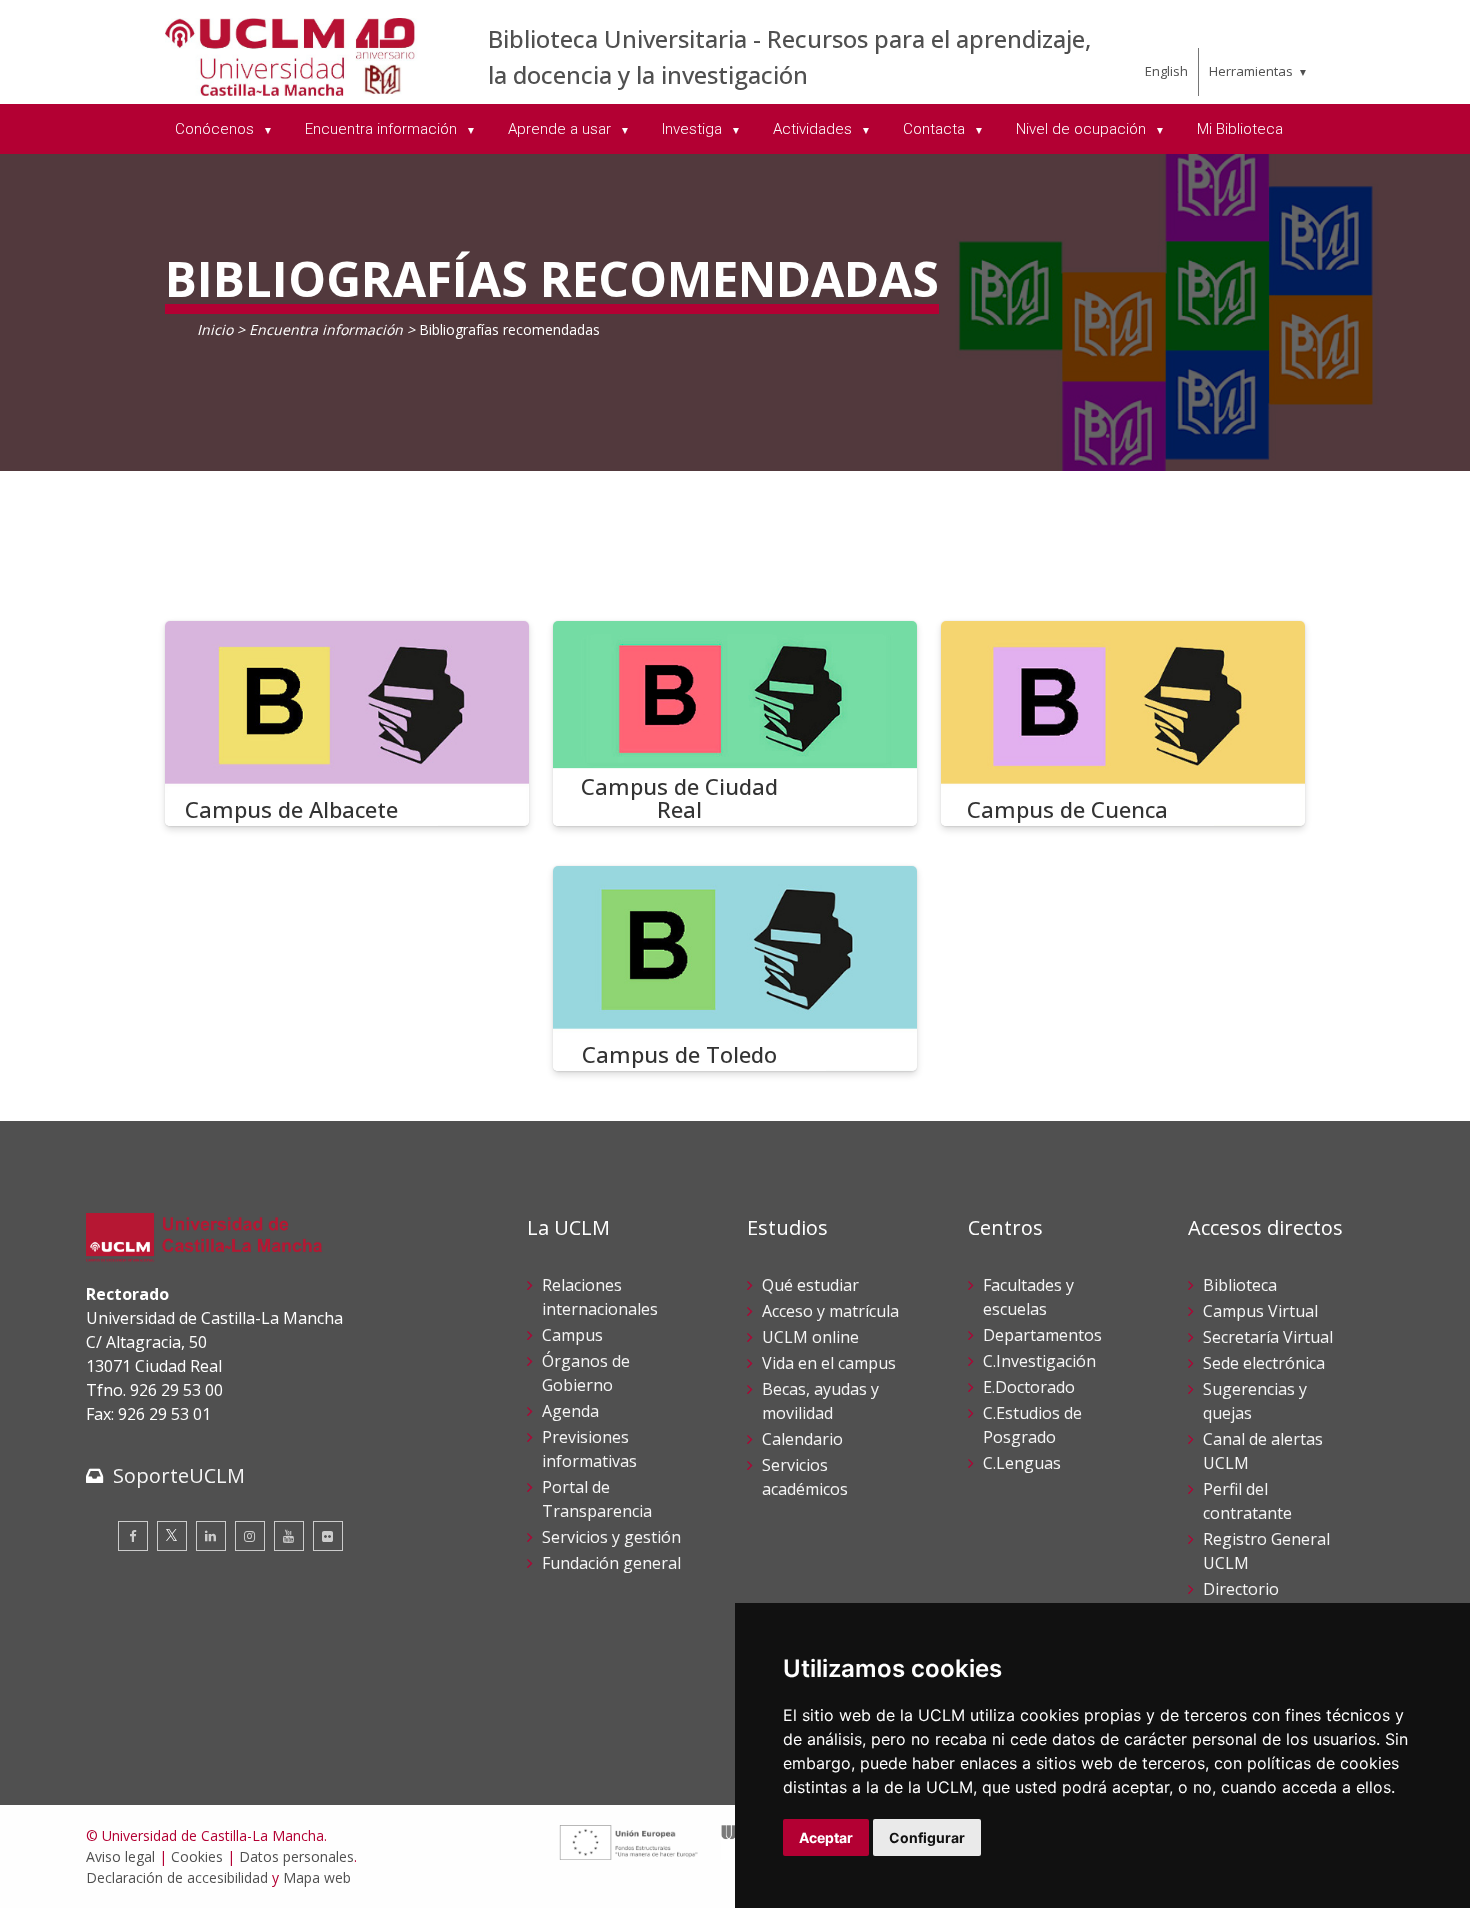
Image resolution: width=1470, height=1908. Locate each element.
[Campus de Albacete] (347, 723)
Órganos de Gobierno (586, 1373)
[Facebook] (133, 1536)
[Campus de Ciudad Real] (735, 723)
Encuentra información (326, 329)
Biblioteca (1240, 1285)
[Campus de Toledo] (735, 968)
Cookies (197, 1856)
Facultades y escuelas (1028, 1297)
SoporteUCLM (179, 1475)
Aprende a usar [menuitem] (561, 129)
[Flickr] (328, 1536)
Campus (572, 1335)
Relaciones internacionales (600, 1297)
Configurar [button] (927, 1837)
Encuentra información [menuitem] (383, 129)
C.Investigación (1039, 1361)
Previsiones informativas (589, 1449)
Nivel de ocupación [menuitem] (1083, 129)
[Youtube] (289, 1536)
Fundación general (611, 1563)
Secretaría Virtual (1268, 1337)
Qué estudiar (810, 1285)
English (1166, 71)
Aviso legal (120, 1856)
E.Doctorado (1029, 1387)
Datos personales (296, 1856)
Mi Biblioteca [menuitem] (1240, 129)
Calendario (802, 1439)
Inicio (215, 329)
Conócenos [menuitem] (216, 129)
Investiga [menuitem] (694, 129)
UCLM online (810, 1337)
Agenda (570, 1411)
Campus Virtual (1260, 1311)
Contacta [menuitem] (936, 129)
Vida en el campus (829, 1363)
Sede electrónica (1264, 1363)
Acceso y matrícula (830, 1311)
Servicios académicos (805, 1477)
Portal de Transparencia (597, 1499)
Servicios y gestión (611, 1537)
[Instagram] (250, 1536)
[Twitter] (172, 1536)
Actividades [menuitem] (814, 129)
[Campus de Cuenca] (1123, 723)
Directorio (1241, 1589)
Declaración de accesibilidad (177, 1877)
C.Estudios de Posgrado (1032, 1425)
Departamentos (1042, 1335)
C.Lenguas (1022, 1463)
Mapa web (317, 1877)
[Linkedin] (211, 1536)
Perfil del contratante (1247, 1501)
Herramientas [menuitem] (1251, 71)
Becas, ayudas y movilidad (820, 1401)
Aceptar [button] (826, 1837)
